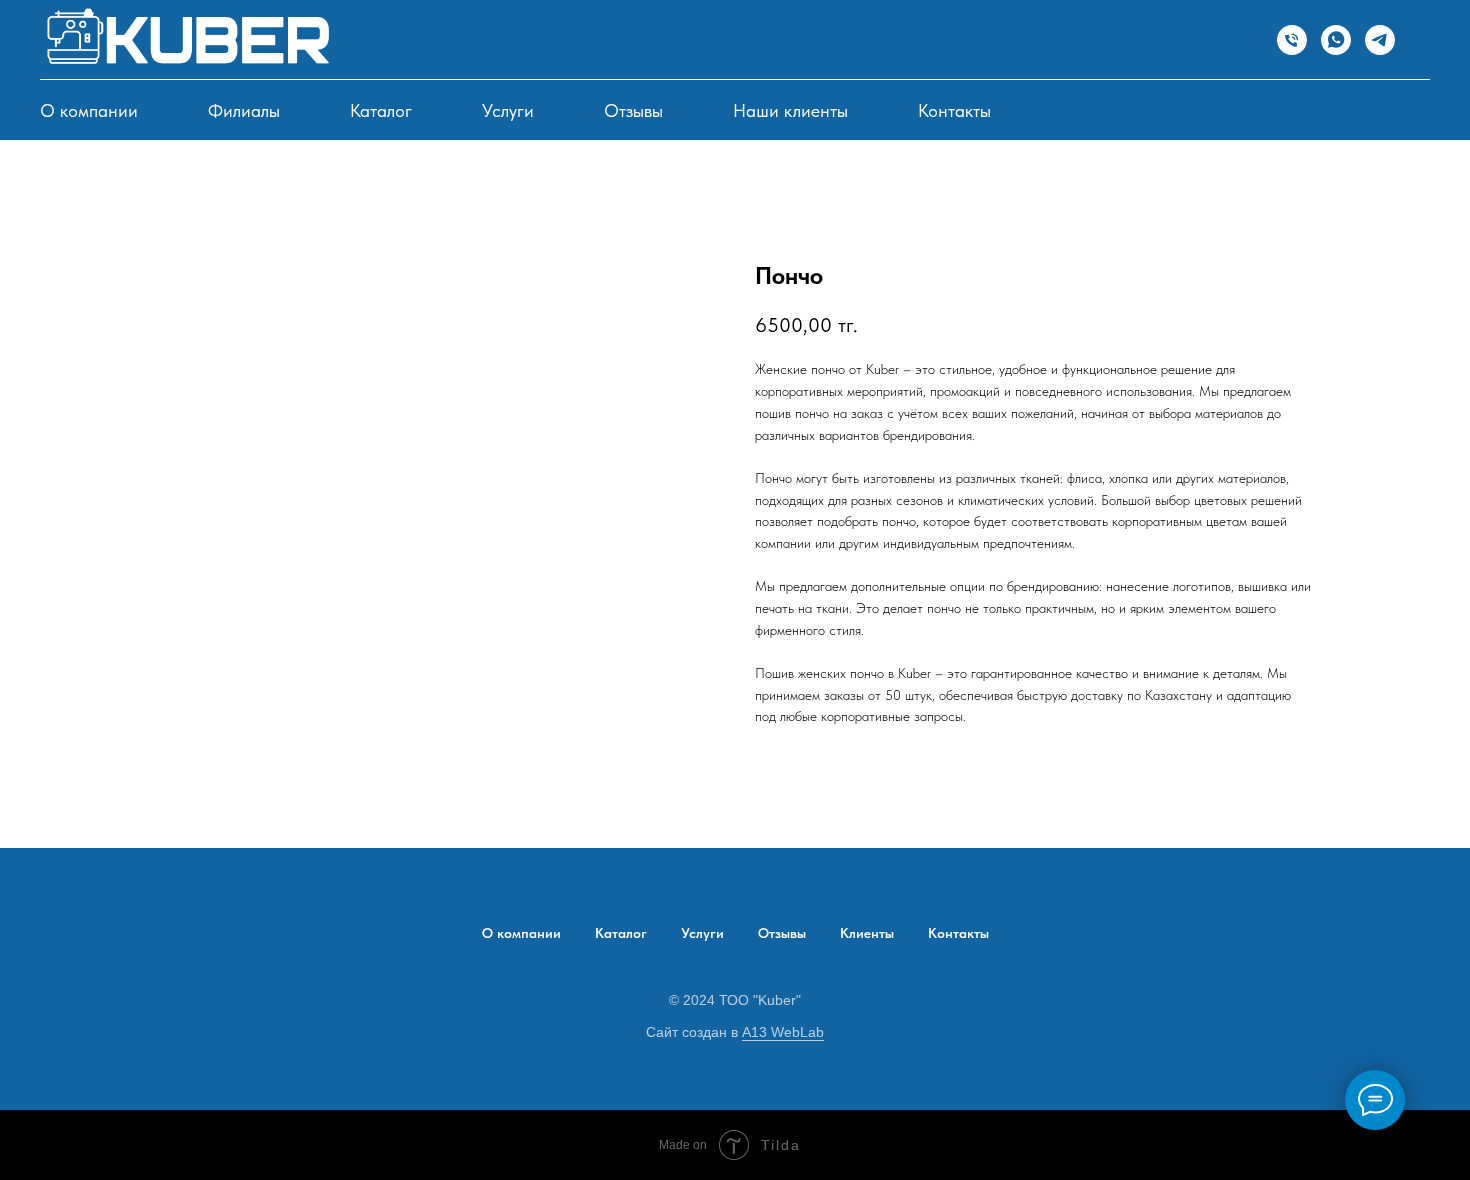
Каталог (381, 110)
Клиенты (867, 933)
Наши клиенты (790, 110)
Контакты (954, 110)
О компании (89, 110)
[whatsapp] (1336, 40)
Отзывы (633, 110)
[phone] (1292, 40)
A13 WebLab (783, 1032)
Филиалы (244, 110)
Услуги (508, 110)
